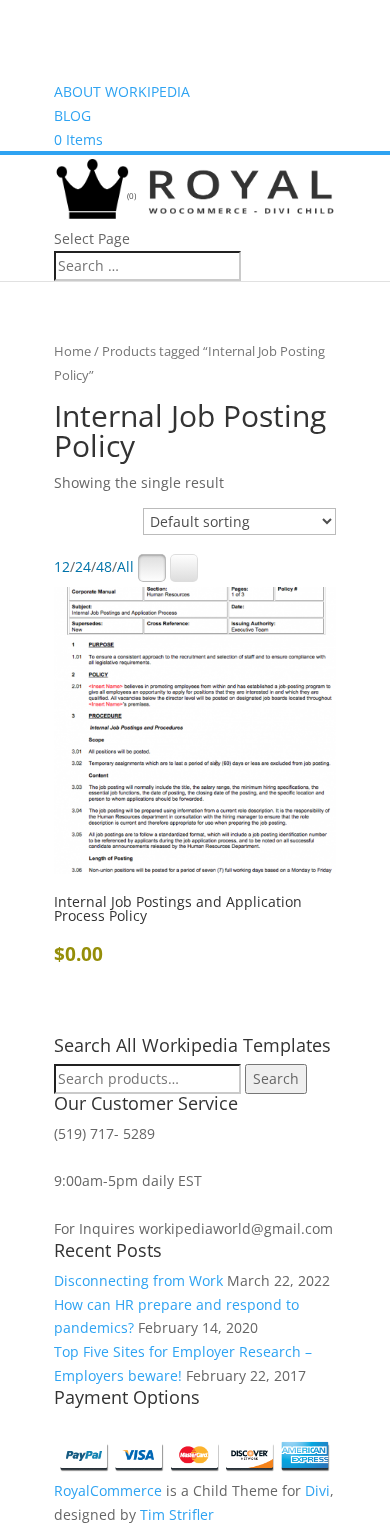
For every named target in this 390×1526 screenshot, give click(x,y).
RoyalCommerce (108, 1490)
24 (83, 567)
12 (62, 567)
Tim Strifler (177, 1514)
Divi (317, 1490)
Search (276, 1078)
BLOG (72, 115)
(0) (130, 195)
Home (72, 351)
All (125, 567)
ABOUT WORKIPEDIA (122, 91)
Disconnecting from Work (138, 1280)
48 (104, 567)
